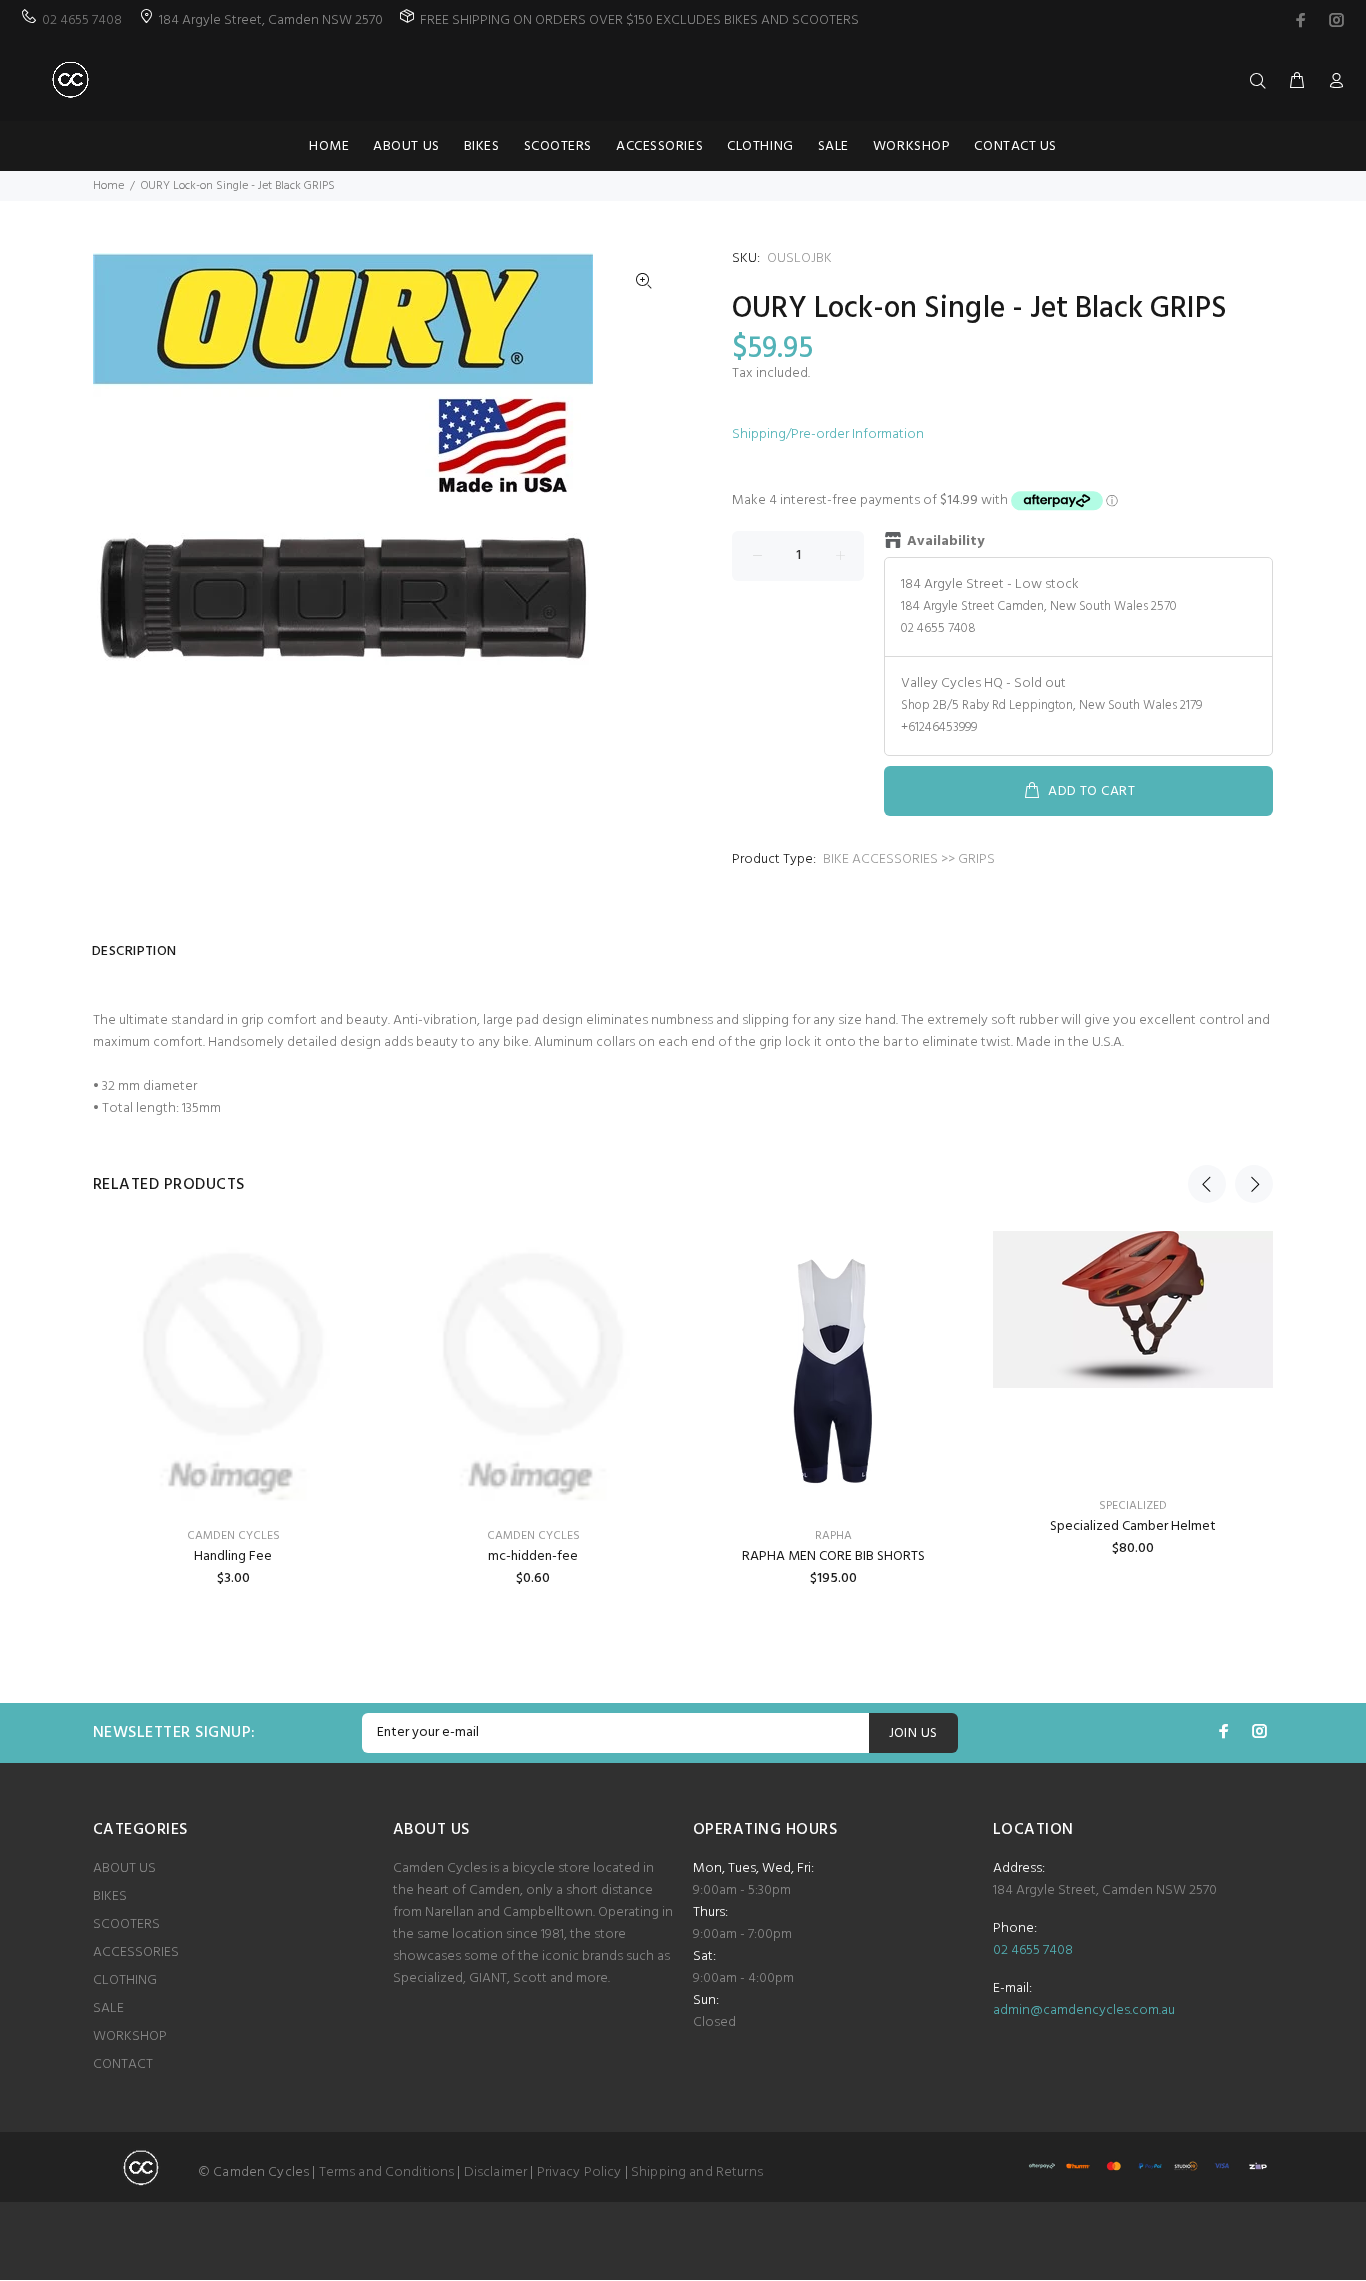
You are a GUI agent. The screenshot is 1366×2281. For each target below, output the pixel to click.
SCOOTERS (126, 1924)
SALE (108, 2008)
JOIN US (913, 1733)
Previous (1207, 1184)
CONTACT (123, 2064)
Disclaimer (495, 2172)
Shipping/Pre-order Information (828, 434)
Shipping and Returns (697, 2172)
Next (1254, 1184)
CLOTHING (125, 1980)
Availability (945, 542)
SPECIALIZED (1133, 1506)
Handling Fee (233, 1556)
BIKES (110, 1896)
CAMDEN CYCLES (233, 1536)
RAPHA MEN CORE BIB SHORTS (833, 1556)
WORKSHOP (130, 2036)
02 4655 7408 (82, 20)
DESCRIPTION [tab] (134, 951)
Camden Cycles (533, 1536)
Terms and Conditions (387, 2172)
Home (108, 186)
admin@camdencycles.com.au (1084, 2010)
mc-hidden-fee (533, 1556)
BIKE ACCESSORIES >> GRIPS (909, 859)
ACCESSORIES (136, 1952)
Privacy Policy (579, 2172)
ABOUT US (124, 1868)
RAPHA (833, 1536)
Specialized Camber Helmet (1133, 1526)
